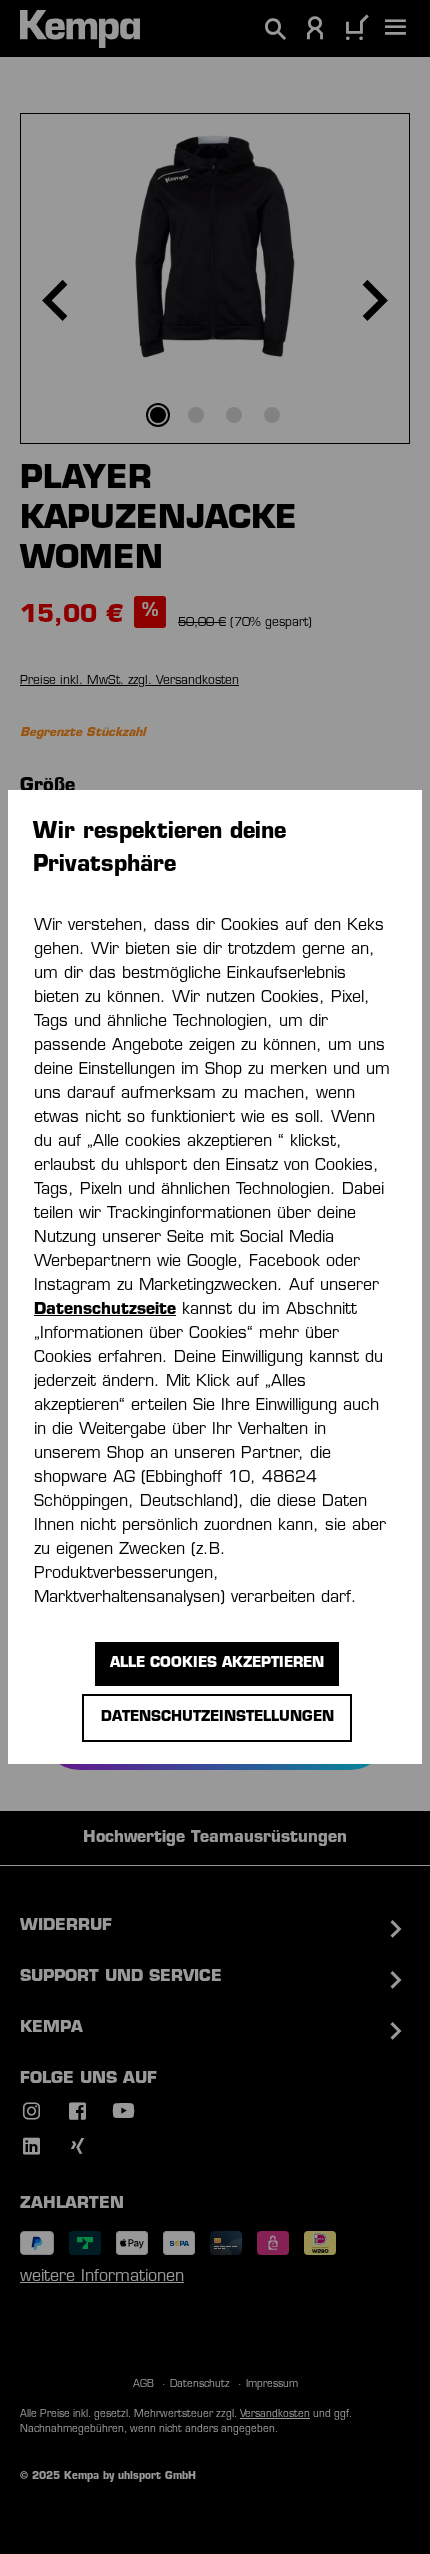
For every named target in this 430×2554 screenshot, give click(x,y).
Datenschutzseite (105, 1310)
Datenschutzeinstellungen (217, 1717)
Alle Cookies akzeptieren (217, 1663)
